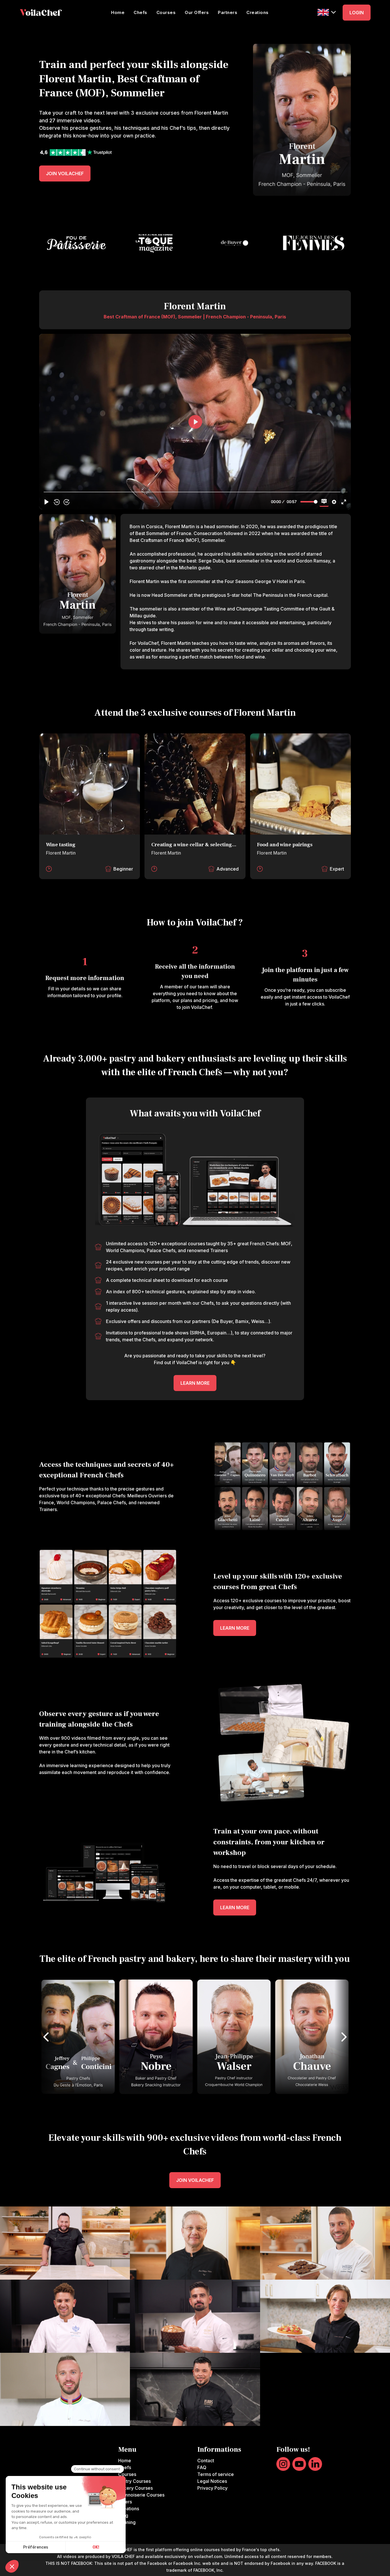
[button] (327, 12)
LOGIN (357, 13)
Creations (258, 12)
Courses (166, 12)
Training (127, 2522)
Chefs (140, 12)
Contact (206, 2461)
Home (118, 12)
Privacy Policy (212, 2488)
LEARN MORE (195, 1383)
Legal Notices (212, 2481)
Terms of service (216, 2474)
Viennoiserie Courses (141, 2495)
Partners (228, 12)
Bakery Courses (135, 2488)
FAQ (202, 2467)
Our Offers (197, 12)
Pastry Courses (134, 2481)
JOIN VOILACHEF (65, 173)
